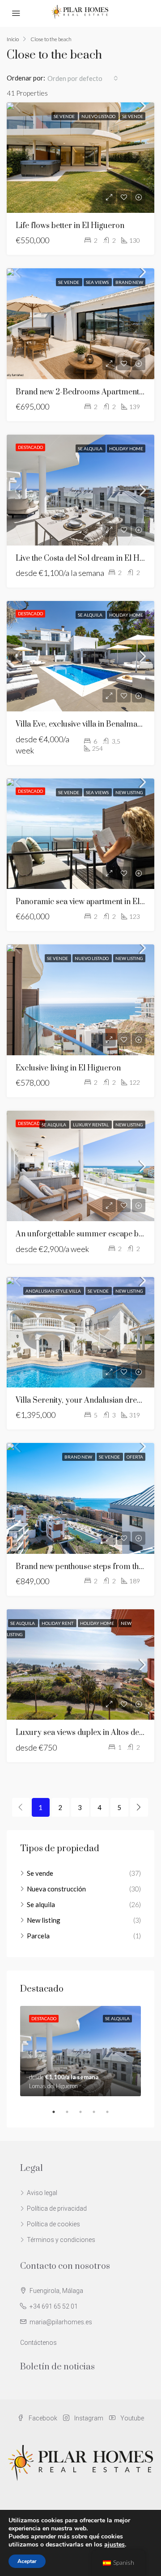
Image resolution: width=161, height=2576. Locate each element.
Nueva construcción (56, 1889)
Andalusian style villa (54, 1291)
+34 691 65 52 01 (54, 2306)
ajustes (114, 2545)
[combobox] (83, 78)
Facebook (42, 2418)
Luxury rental (91, 1125)
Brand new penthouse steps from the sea (86, 1567)
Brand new (129, 282)
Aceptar (27, 2561)
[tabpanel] (80, 2051)
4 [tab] (98, 2112)
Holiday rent (58, 1623)
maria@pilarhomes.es (61, 2322)
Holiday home (126, 448)
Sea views (98, 282)
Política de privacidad (57, 2208)
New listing (129, 792)
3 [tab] (85, 2112)
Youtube (131, 2418)
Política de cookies (53, 2224)
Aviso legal (42, 2193)
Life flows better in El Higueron (70, 226)
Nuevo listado (99, 116)
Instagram (88, 2418)
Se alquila (91, 448)
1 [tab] (58, 2112)
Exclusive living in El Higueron (68, 1068)
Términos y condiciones (61, 2240)
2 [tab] (72, 2112)
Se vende (65, 116)
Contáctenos (38, 2343)
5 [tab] (112, 2112)
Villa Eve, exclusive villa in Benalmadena (85, 724)
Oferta (135, 1457)
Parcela (38, 1936)
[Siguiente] (139, 1807)
